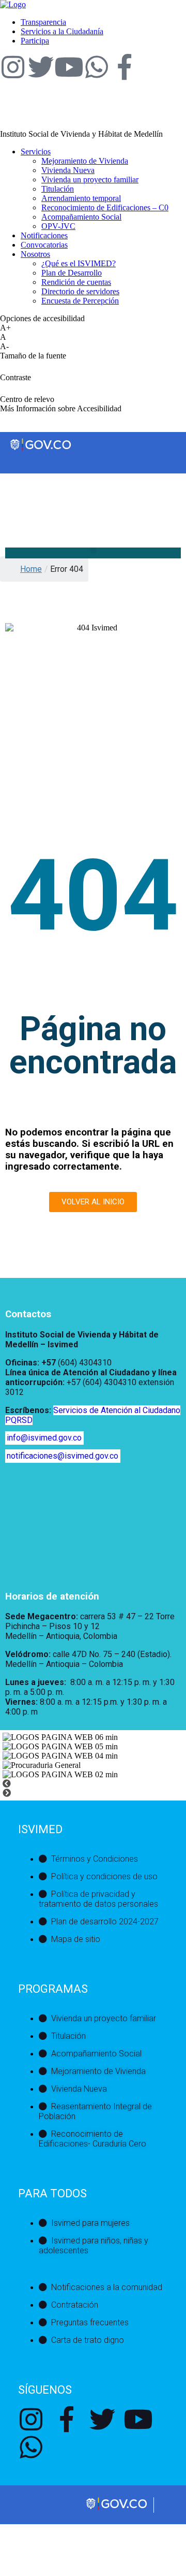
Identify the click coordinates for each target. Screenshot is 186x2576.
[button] (93, 550)
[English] (10, 494)
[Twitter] (41, 67)
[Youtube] (69, 67)
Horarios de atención (52, 1596)
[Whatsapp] (97, 67)
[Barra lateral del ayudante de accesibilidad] (174, 38)
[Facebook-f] (125, 67)
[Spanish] (20, 494)
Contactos (28, 1314)
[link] (13, 4)
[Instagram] (13, 67)
